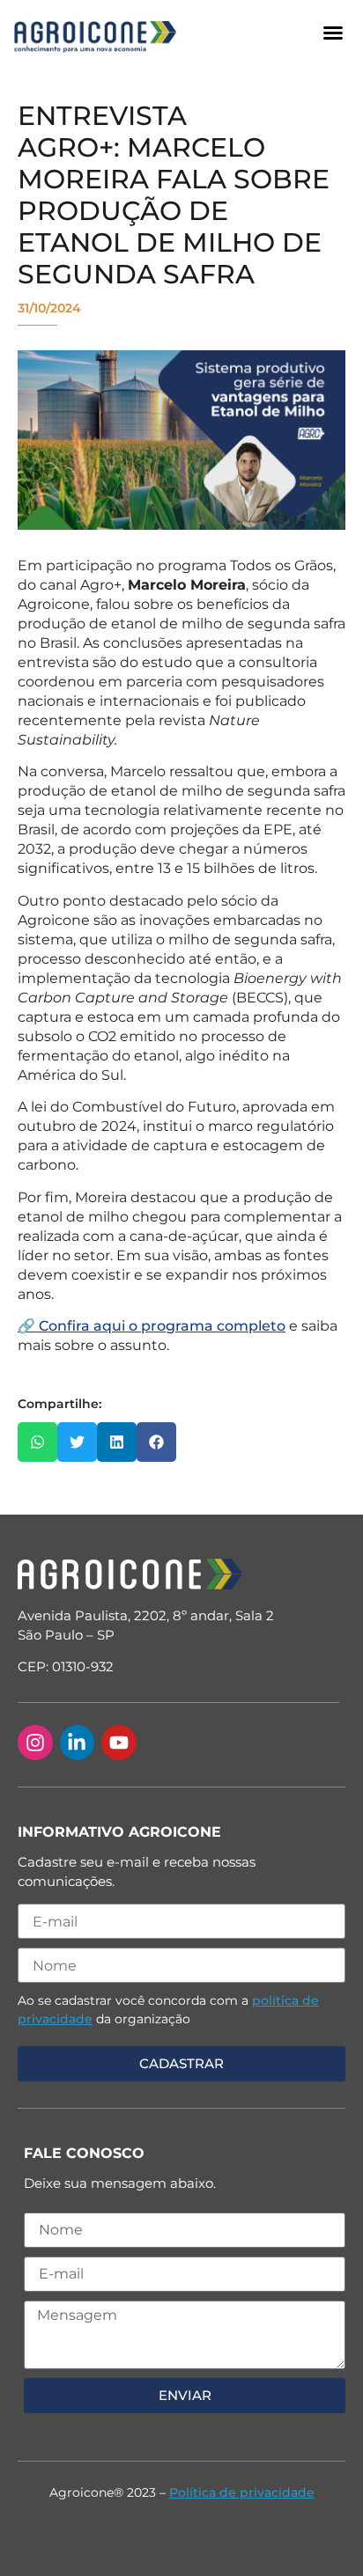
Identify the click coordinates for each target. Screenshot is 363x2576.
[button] (333, 33)
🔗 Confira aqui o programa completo (152, 1326)
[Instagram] (35, 1743)
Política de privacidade (242, 2492)
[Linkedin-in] (78, 1743)
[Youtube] (119, 1743)
